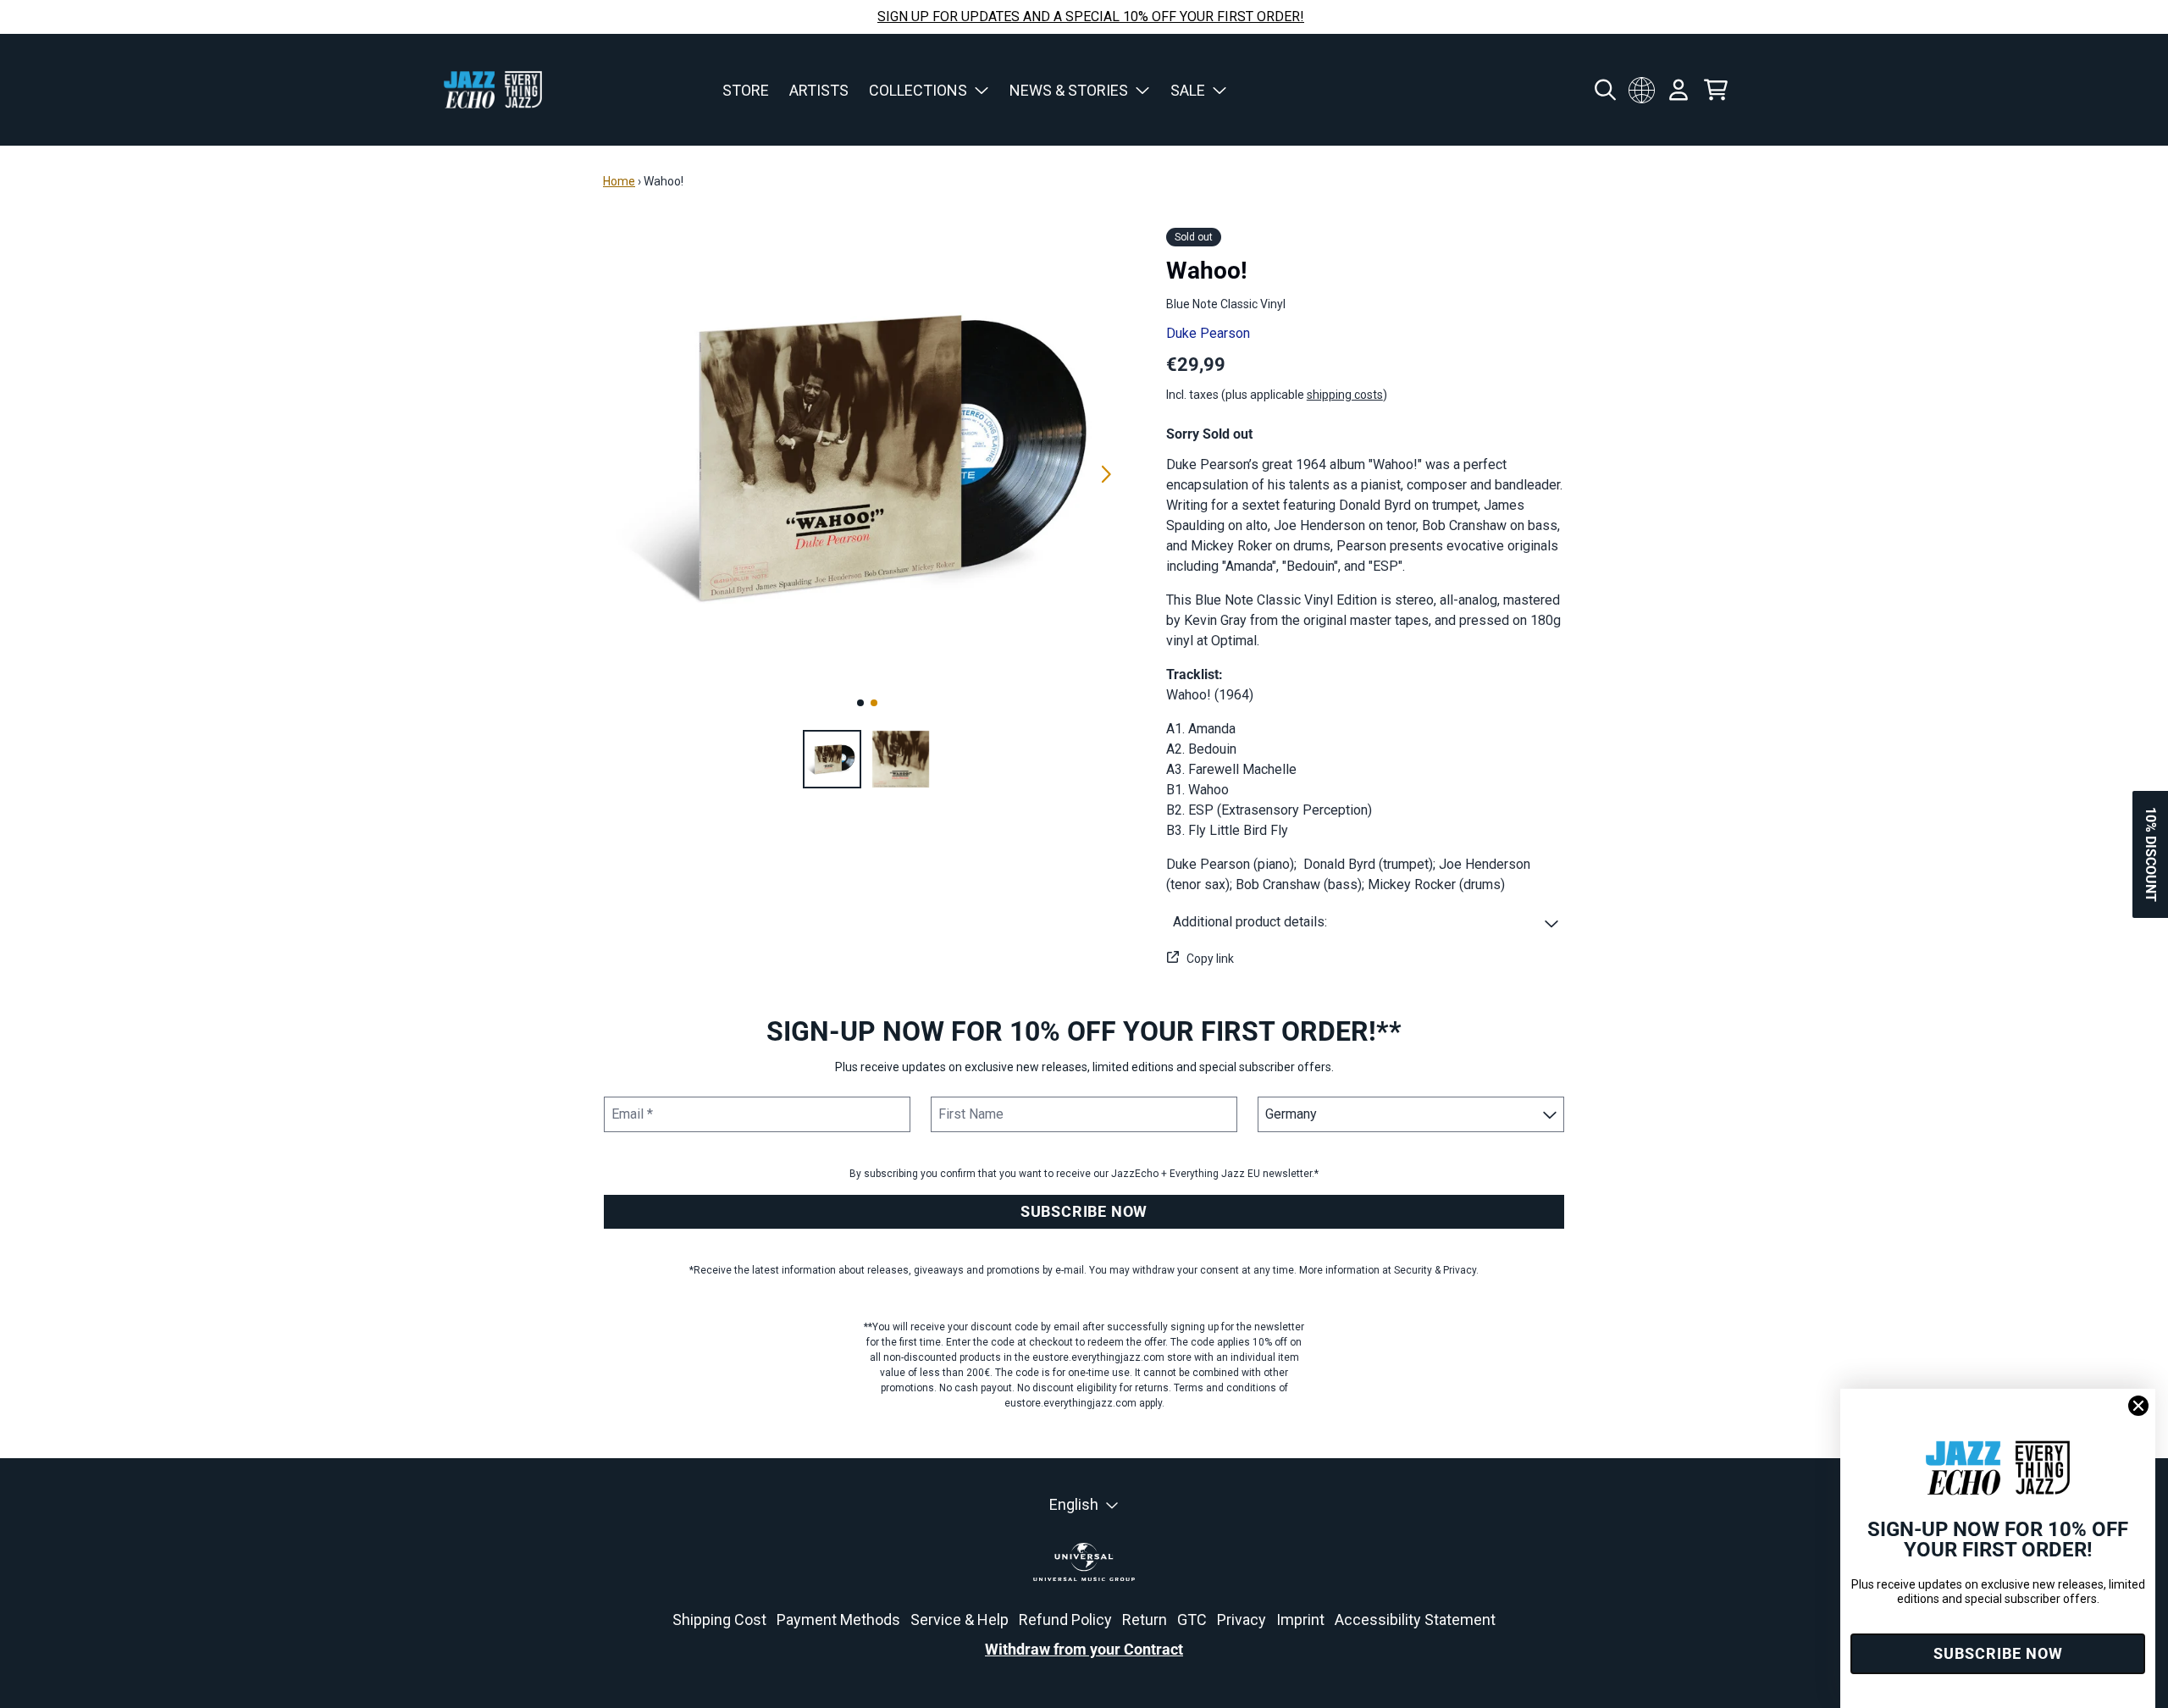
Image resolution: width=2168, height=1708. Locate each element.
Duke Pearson (1208, 333)
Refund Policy (1065, 1620)
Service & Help (960, 1620)
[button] (1366, 922)
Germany (1641, 90)
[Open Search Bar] (1604, 90)
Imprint (1300, 1620)
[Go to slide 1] (860, 703)
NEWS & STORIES (1069, 90)
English (1074, 1504)
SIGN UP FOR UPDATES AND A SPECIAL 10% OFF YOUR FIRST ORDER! (1091, 17)
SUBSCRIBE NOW (1084, 1211)
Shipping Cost (719, 1620)
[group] (832, 759)
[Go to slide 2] (874, 703)
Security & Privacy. (1436, 1270)
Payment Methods (838, 1620)
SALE (1188, 90)
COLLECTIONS (918, 90)
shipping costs (1345, 395)
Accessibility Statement (1415, 1620)
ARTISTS (819, 90)
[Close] (2138, 1406)
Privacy (1242, 1620)
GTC (1192, 1620)
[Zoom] (868, 455)
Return (1145, 1620)
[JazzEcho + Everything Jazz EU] (493, 90)
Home (619, 181)
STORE (746, 90)
